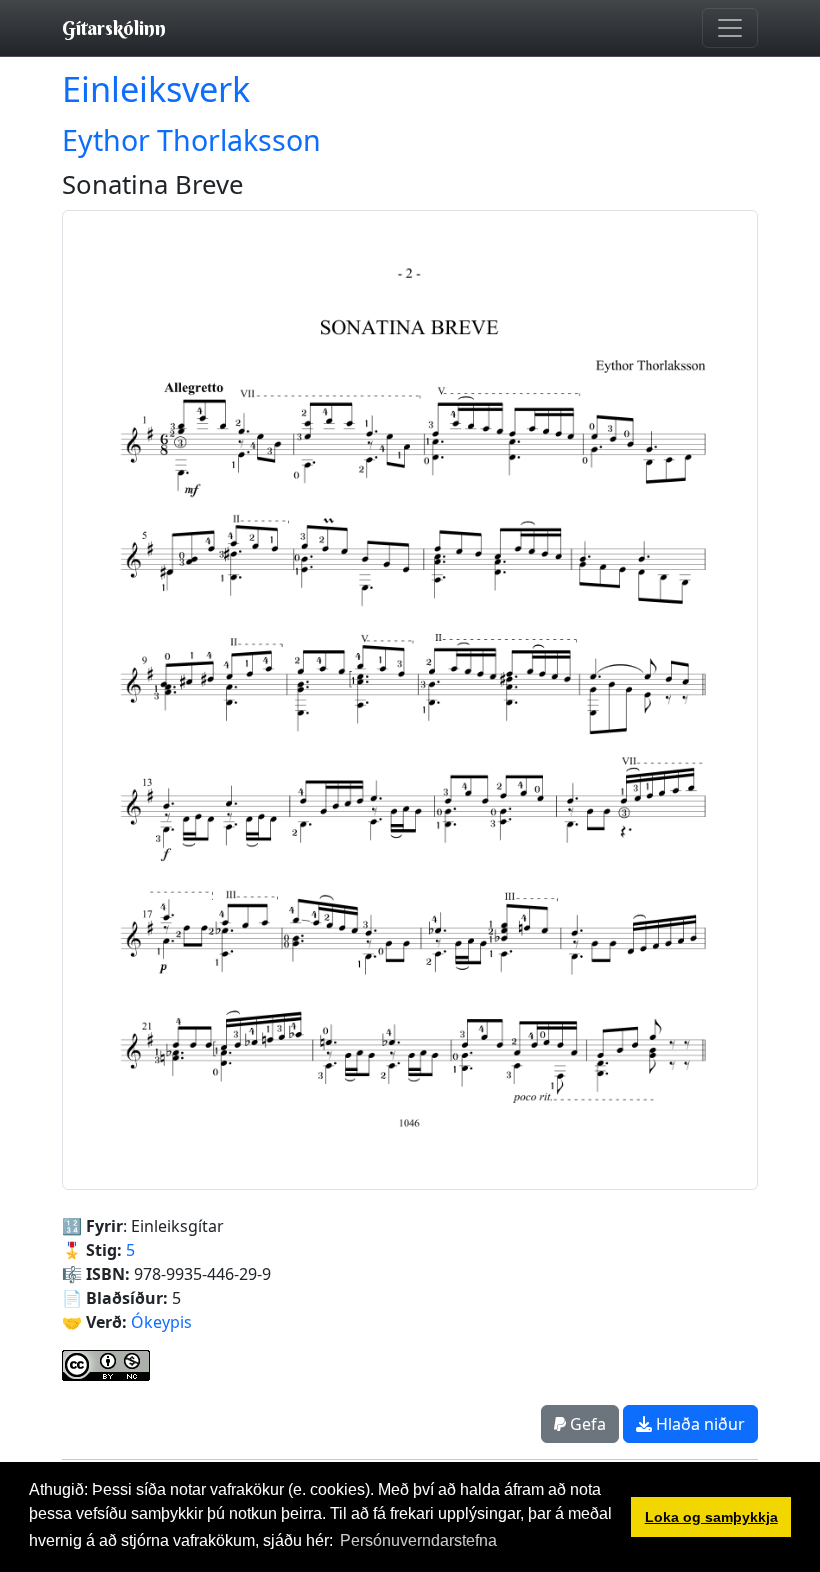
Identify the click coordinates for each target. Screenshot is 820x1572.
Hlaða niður (698, 1424)
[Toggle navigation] (730, 28)
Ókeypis (161, 1322)
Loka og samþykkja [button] (711, 1517)
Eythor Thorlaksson (191, 139)
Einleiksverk (156, 88)
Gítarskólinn (114, 27)
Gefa (586, 1424)
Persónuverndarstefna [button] (418, 1540)
